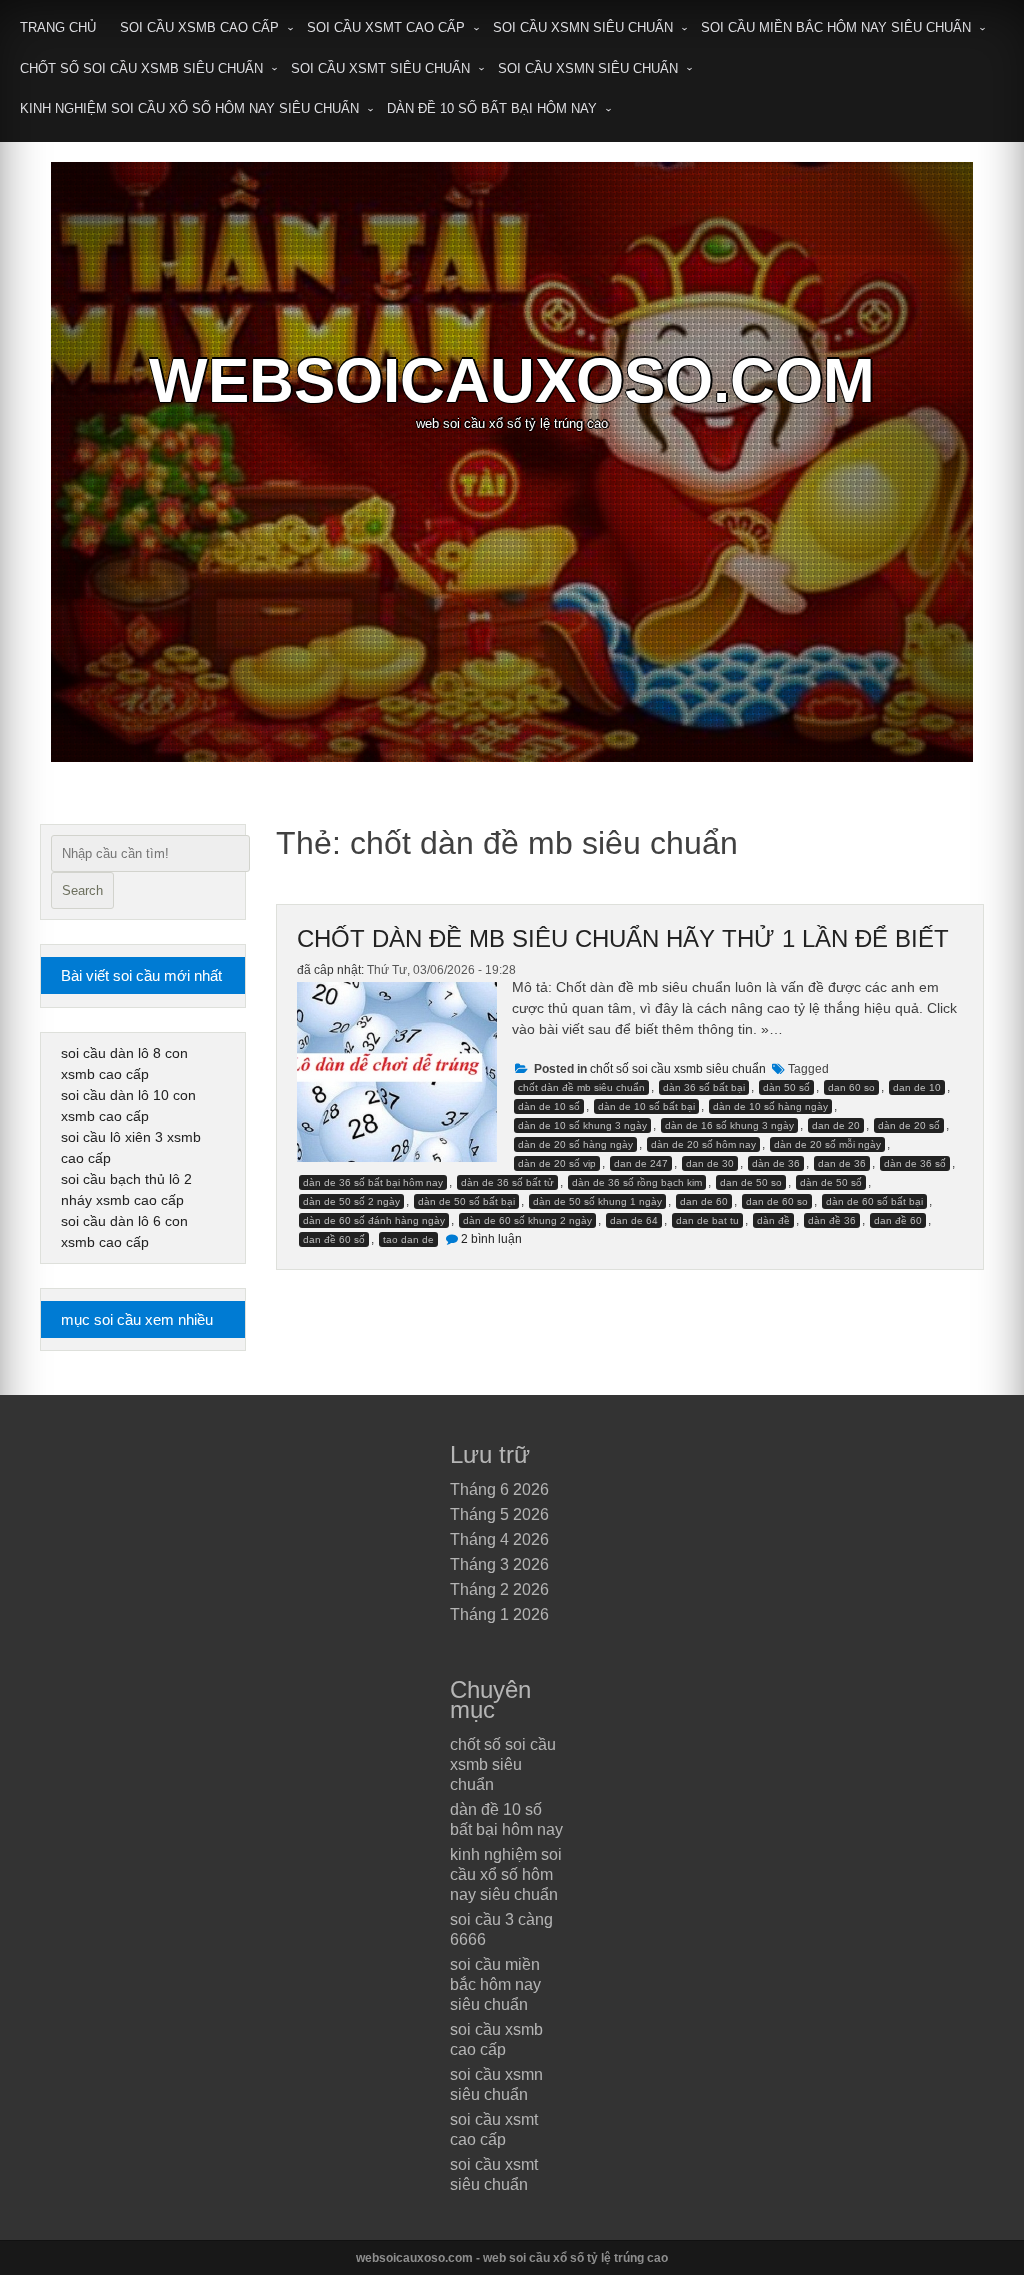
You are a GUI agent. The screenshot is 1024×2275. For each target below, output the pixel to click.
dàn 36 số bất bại (704, 1087)
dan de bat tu (707, 1220)
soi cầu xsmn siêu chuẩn (583, 27)
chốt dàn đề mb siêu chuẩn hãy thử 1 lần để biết (623, 938)
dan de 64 (634, 1220)
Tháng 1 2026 (499, 1614)
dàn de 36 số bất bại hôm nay (373, 1182)
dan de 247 (641, 1163)
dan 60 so (851, 1087)
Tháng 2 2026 (499, 1589)
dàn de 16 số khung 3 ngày (729, 1125)
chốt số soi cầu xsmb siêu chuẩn (141, 68)
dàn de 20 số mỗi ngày (827, 1144)
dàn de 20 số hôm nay (703, 1144)
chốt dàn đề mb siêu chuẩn (581, 1087)
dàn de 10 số (549, 1106)
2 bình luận (491, 1239)
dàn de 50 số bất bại (466, 1201)
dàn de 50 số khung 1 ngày (597, 1201)
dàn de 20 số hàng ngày (575, 1144)
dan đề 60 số (334, 1239)
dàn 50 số (786, 1087)
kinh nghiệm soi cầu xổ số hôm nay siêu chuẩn (189, 108)
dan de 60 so (777, 1201)
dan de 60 (704, 1201)
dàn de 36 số (915, 1163)
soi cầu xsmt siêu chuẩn (380, 68)
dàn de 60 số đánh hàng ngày (374, 1220)
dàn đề (773, 1220)
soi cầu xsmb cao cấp (199, 27)
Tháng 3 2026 (499, 1564)
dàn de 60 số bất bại (874, 1201)
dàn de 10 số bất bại (646, 1106)
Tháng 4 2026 (499, 1539)
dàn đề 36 (832, 1220)
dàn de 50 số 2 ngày (351, 1201)
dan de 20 (836, 1125)
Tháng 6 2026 (499, 1489)
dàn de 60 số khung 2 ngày (527, 1220)
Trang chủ (58, 27)
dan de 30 (710, 1163)
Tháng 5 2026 (499, 1514)
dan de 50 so (751, 1182)
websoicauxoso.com (512, 380)
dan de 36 (842, 1163)
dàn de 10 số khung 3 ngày (582, 1125)
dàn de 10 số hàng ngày (770, 1106)
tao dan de (408, 1239)
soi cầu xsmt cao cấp (386, 27)
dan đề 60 (898, 1220)
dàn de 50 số (831, 1182)
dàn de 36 (776, 1163)
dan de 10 (917, 1087)
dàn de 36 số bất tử (507, 1182)
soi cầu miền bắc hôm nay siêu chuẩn (836, 27)
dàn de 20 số (909, 1125)
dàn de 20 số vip (557, 1163)
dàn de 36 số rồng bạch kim (637, 1182)
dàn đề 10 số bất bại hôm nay (492, 108)
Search (82, 890)
